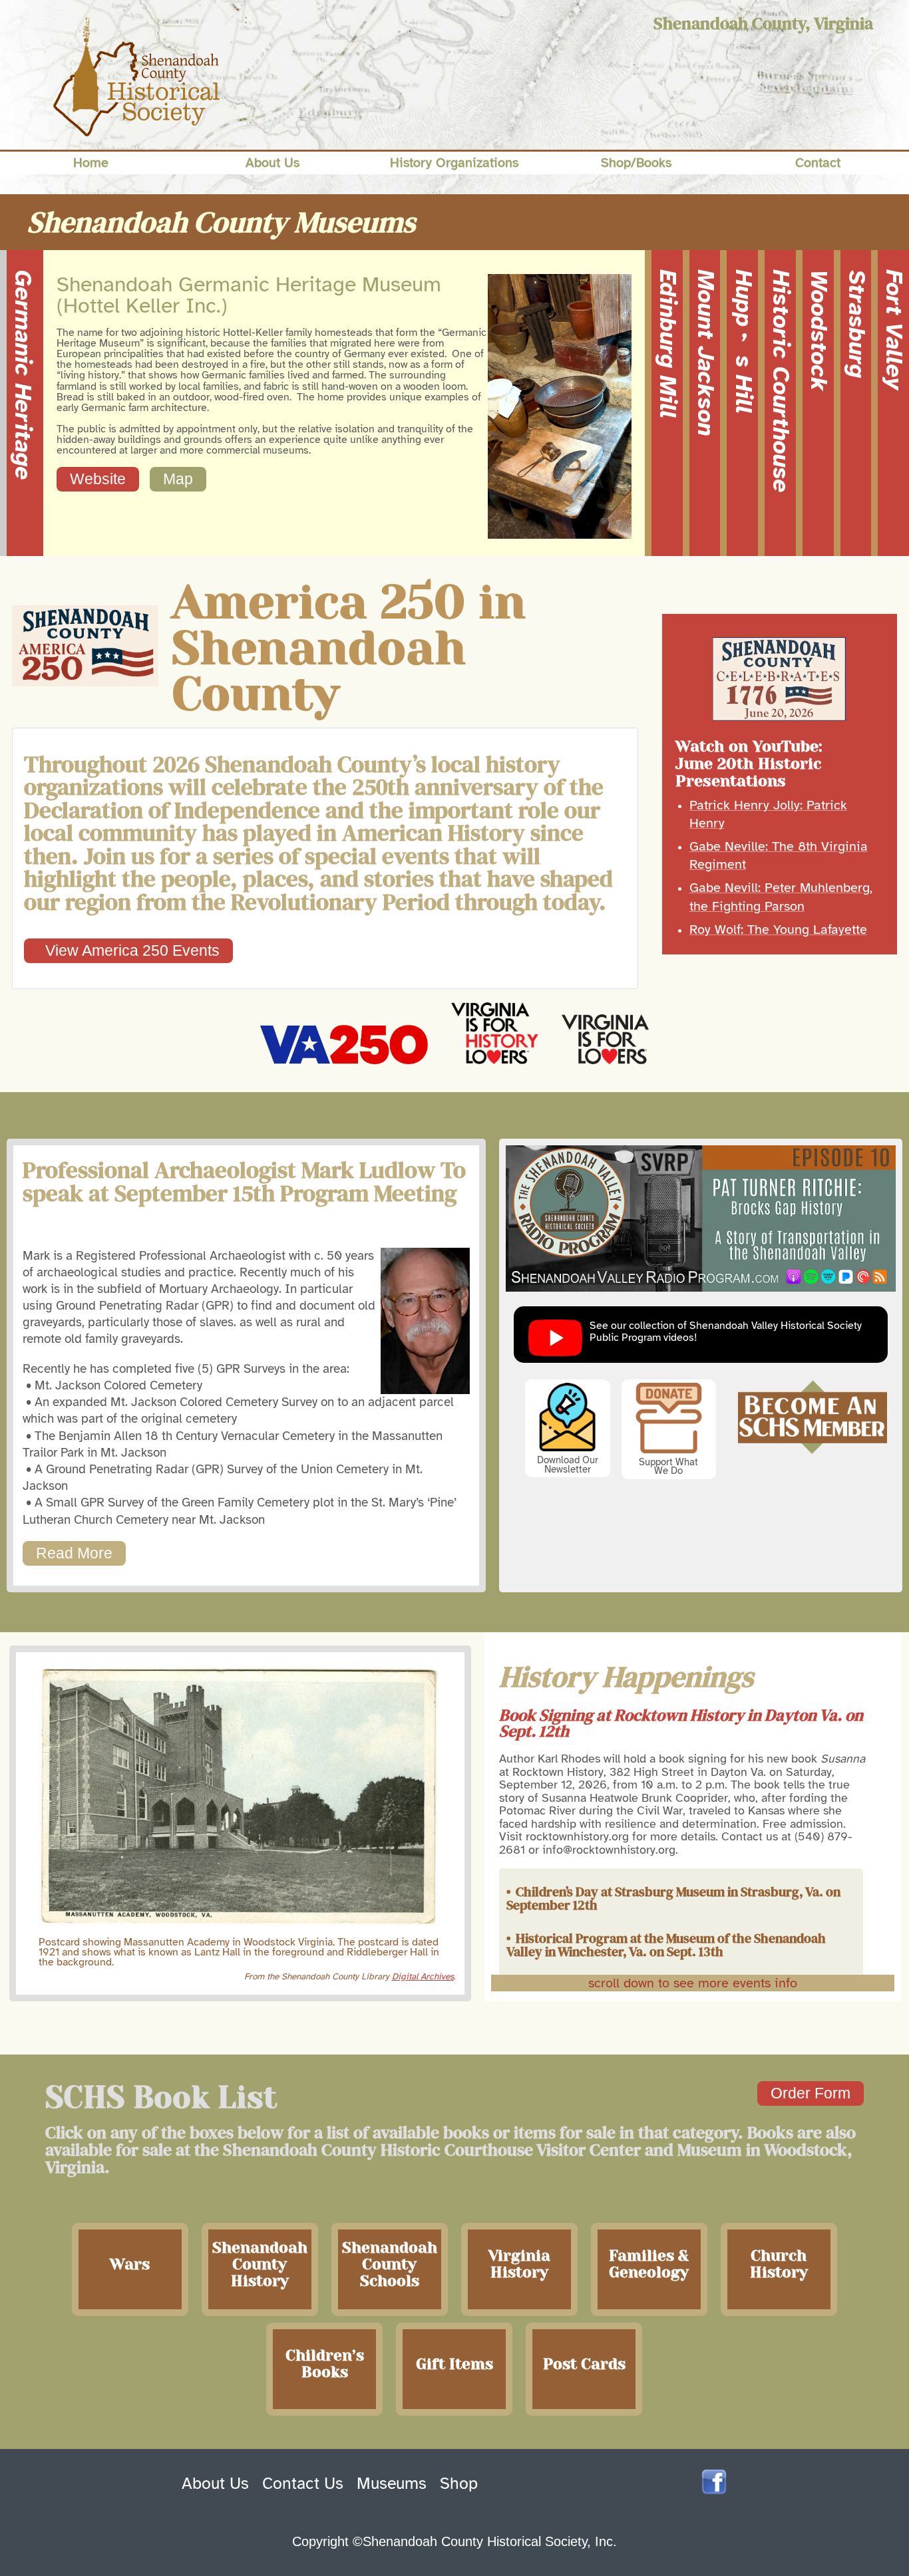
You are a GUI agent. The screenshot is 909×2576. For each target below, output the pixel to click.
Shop (459, 2484)
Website (98, 479)
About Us (215, 2484)
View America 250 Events (128, 950)
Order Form (811, 2093)
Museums (392, 2484)
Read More (74, 1553)
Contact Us (303, 2484)
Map (178, 479)
